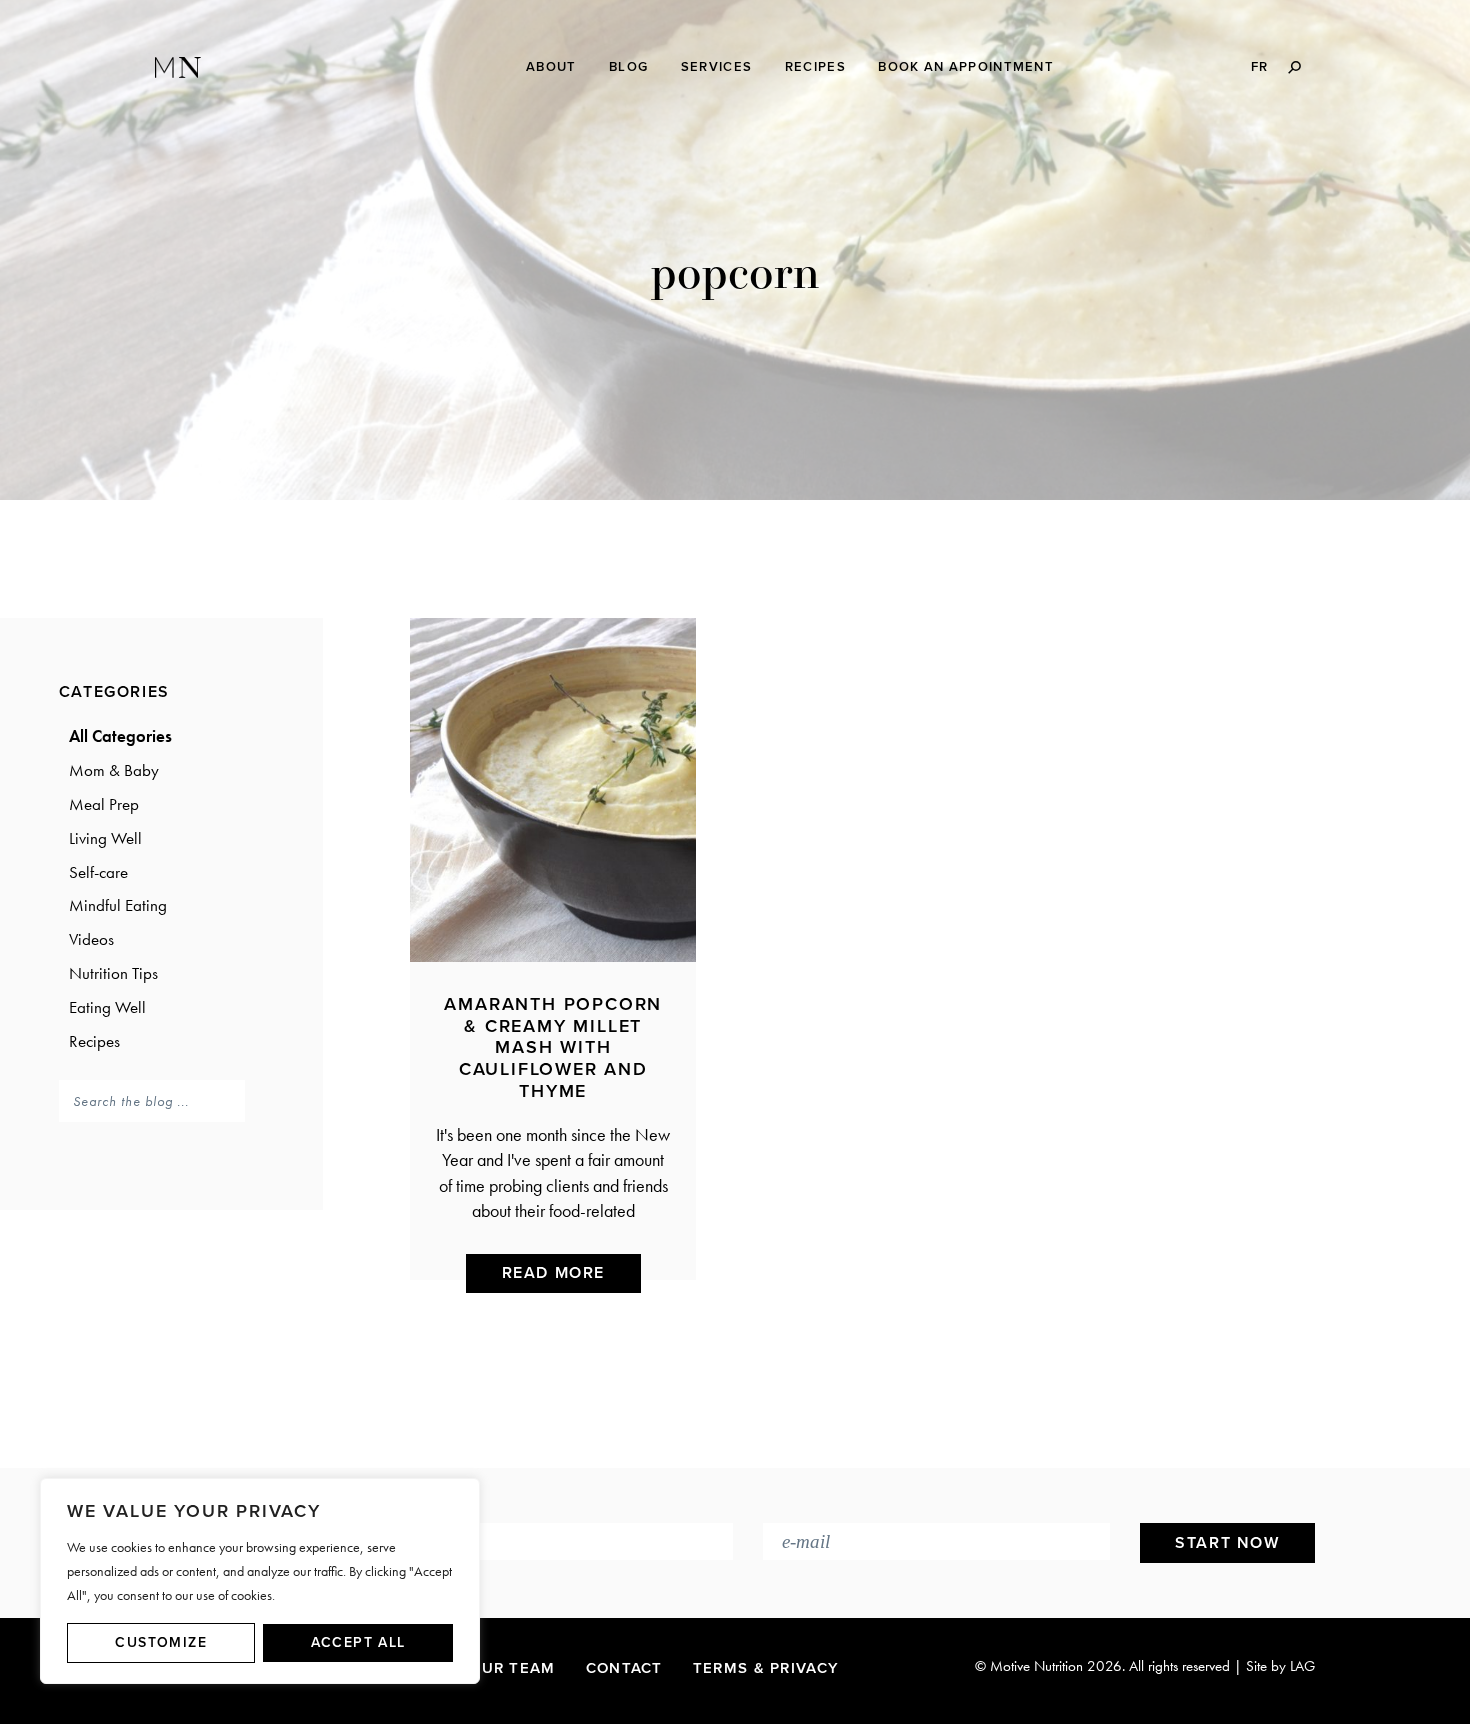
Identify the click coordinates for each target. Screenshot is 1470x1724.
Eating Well (107, 1007)
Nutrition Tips (113, 973)
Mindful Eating (118, 905)
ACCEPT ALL (358, 1642)
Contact (624, 1668)
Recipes (94, 1041)
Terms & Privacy (766, 1668)
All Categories (120, 736)
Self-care (98, 872)
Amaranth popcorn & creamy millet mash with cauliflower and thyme (553, 1047)
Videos (91, 939)
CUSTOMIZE (161, 1642)
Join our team (491, 1668)
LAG (1302, 1666)
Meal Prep (104, 804)
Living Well (105, 838)
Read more (553, 1273)
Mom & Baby (114, 770)
